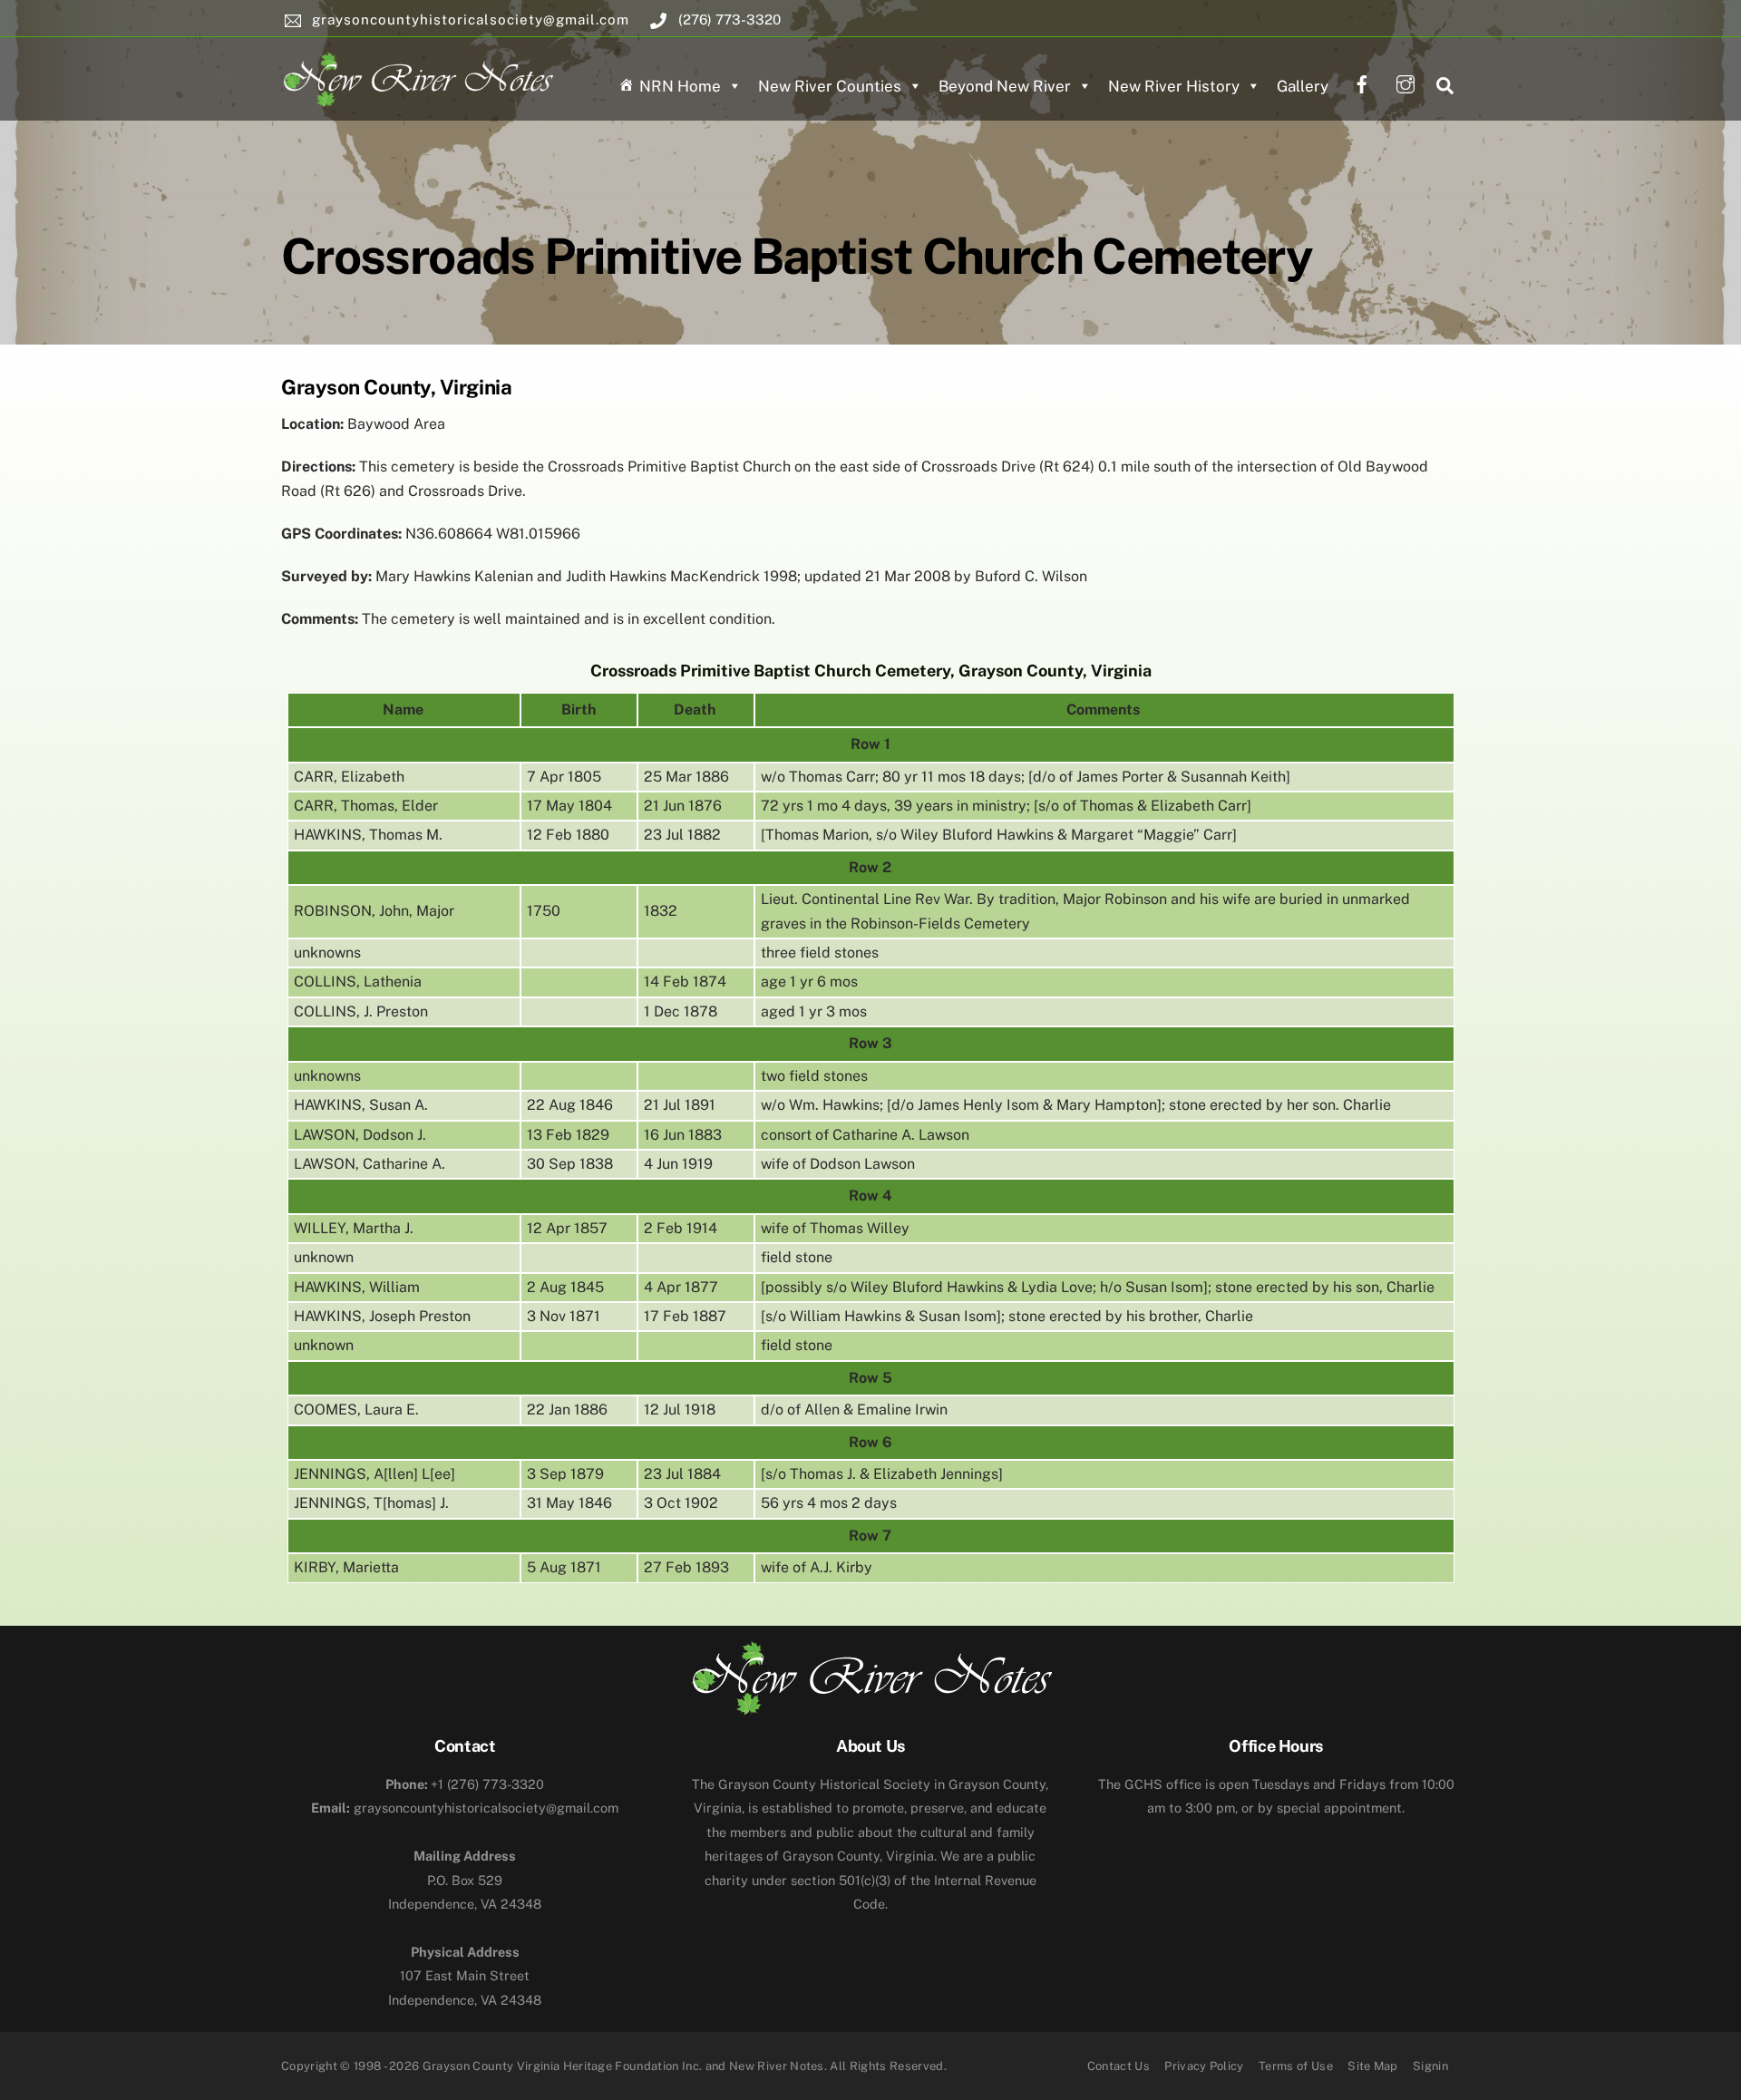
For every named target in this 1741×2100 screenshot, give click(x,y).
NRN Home (680, 86)
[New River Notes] (417, 76)
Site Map (1373, 2066)
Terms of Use (1296, 2066)
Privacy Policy (1204, 2066)
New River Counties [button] (830, 86)
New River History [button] (1174, 86)
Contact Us (1119, 2066)
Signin (1430, 2066)
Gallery (1303, 86)
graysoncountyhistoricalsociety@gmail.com (465, 1808)
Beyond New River (1005, 86)
